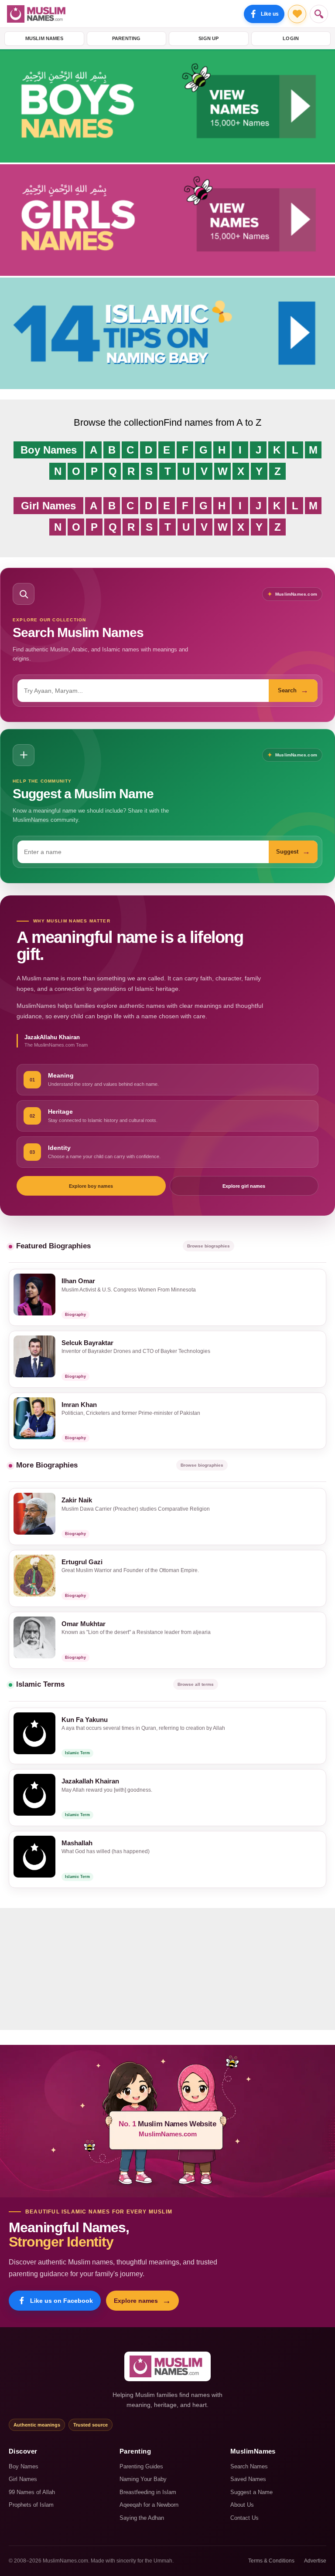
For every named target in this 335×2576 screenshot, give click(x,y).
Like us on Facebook (62, 2301)
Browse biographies (209, 1246)
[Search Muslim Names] (319, 14)
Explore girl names (244, 1186)
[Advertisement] (167, 1969)
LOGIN (291, 38)
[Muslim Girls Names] (167, 273)
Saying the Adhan (142, 2518)
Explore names (142, 2301)
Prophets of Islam (31, 2505)
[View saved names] (297, 14)
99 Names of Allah (32, 2492)
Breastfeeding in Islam (148, 2492)
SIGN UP (209, 38)
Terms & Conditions (271, 2561)
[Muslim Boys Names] (167, 160)
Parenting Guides (141, 2466)
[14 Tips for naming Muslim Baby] (167, 387)
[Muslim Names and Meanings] (38, 14)
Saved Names (248, 2479)
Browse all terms (196, 1684)
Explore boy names (91, 1186)
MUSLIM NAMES (44, 38)
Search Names (249, 2466)
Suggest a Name (251, 2492)
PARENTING (126, 38)
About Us (242, 2505)
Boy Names (49, 450)
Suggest (293, 851)
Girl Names (48, 506)
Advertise (315, 2561)
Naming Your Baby (143, 2479)
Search (293, 690)
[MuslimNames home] (167, 2366)
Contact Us (244, 2518)
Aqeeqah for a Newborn (149, 2505)
